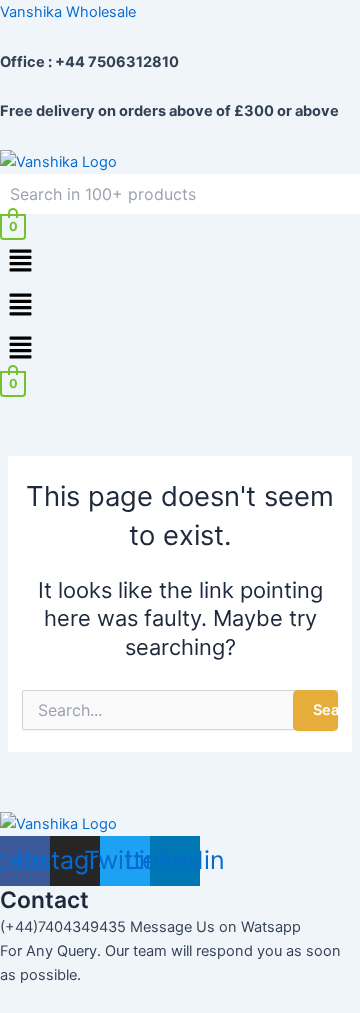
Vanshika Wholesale (68, 12)
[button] (180, 261)
